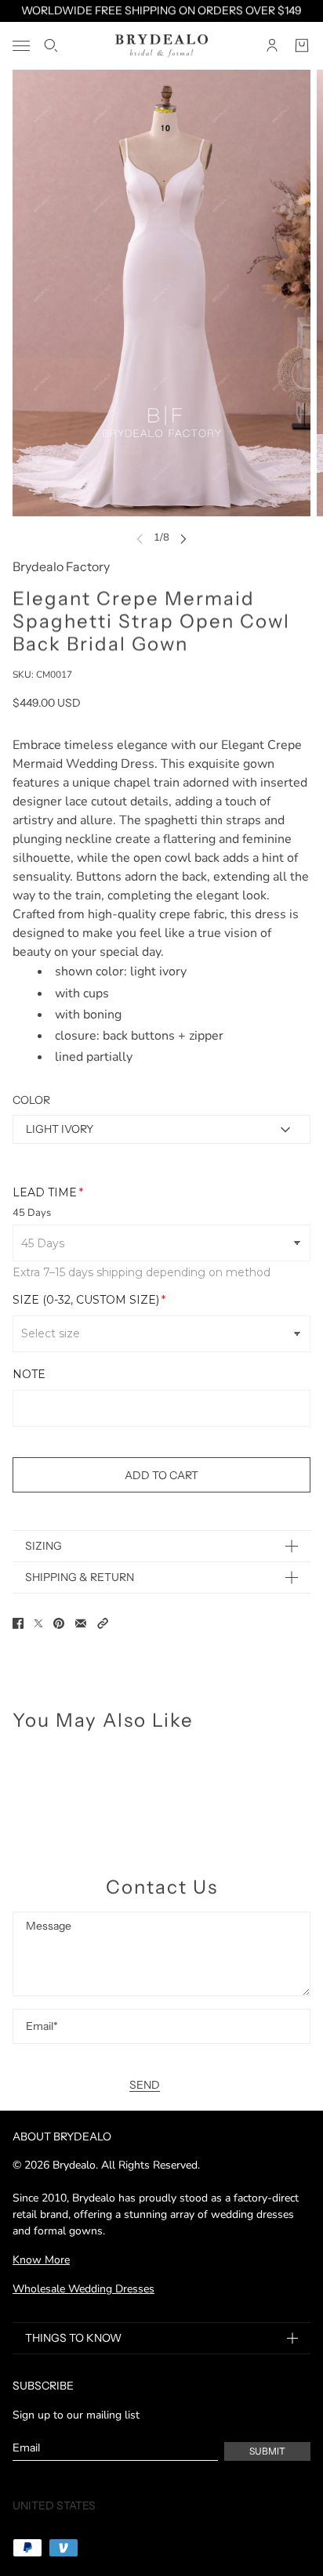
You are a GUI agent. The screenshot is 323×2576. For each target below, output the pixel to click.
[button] (103, 1623)
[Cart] (302, 45)
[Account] (272, 45)
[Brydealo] (161, 46)
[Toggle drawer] (21, 46)
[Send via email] (81, 1623)
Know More (41, 2260)
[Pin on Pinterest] (59, 1623)
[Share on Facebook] (18, 1623)
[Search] (51, 45)
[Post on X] (38, 1623)
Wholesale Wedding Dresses (83, 2289)
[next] (183, 538)
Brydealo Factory (61, 566)
